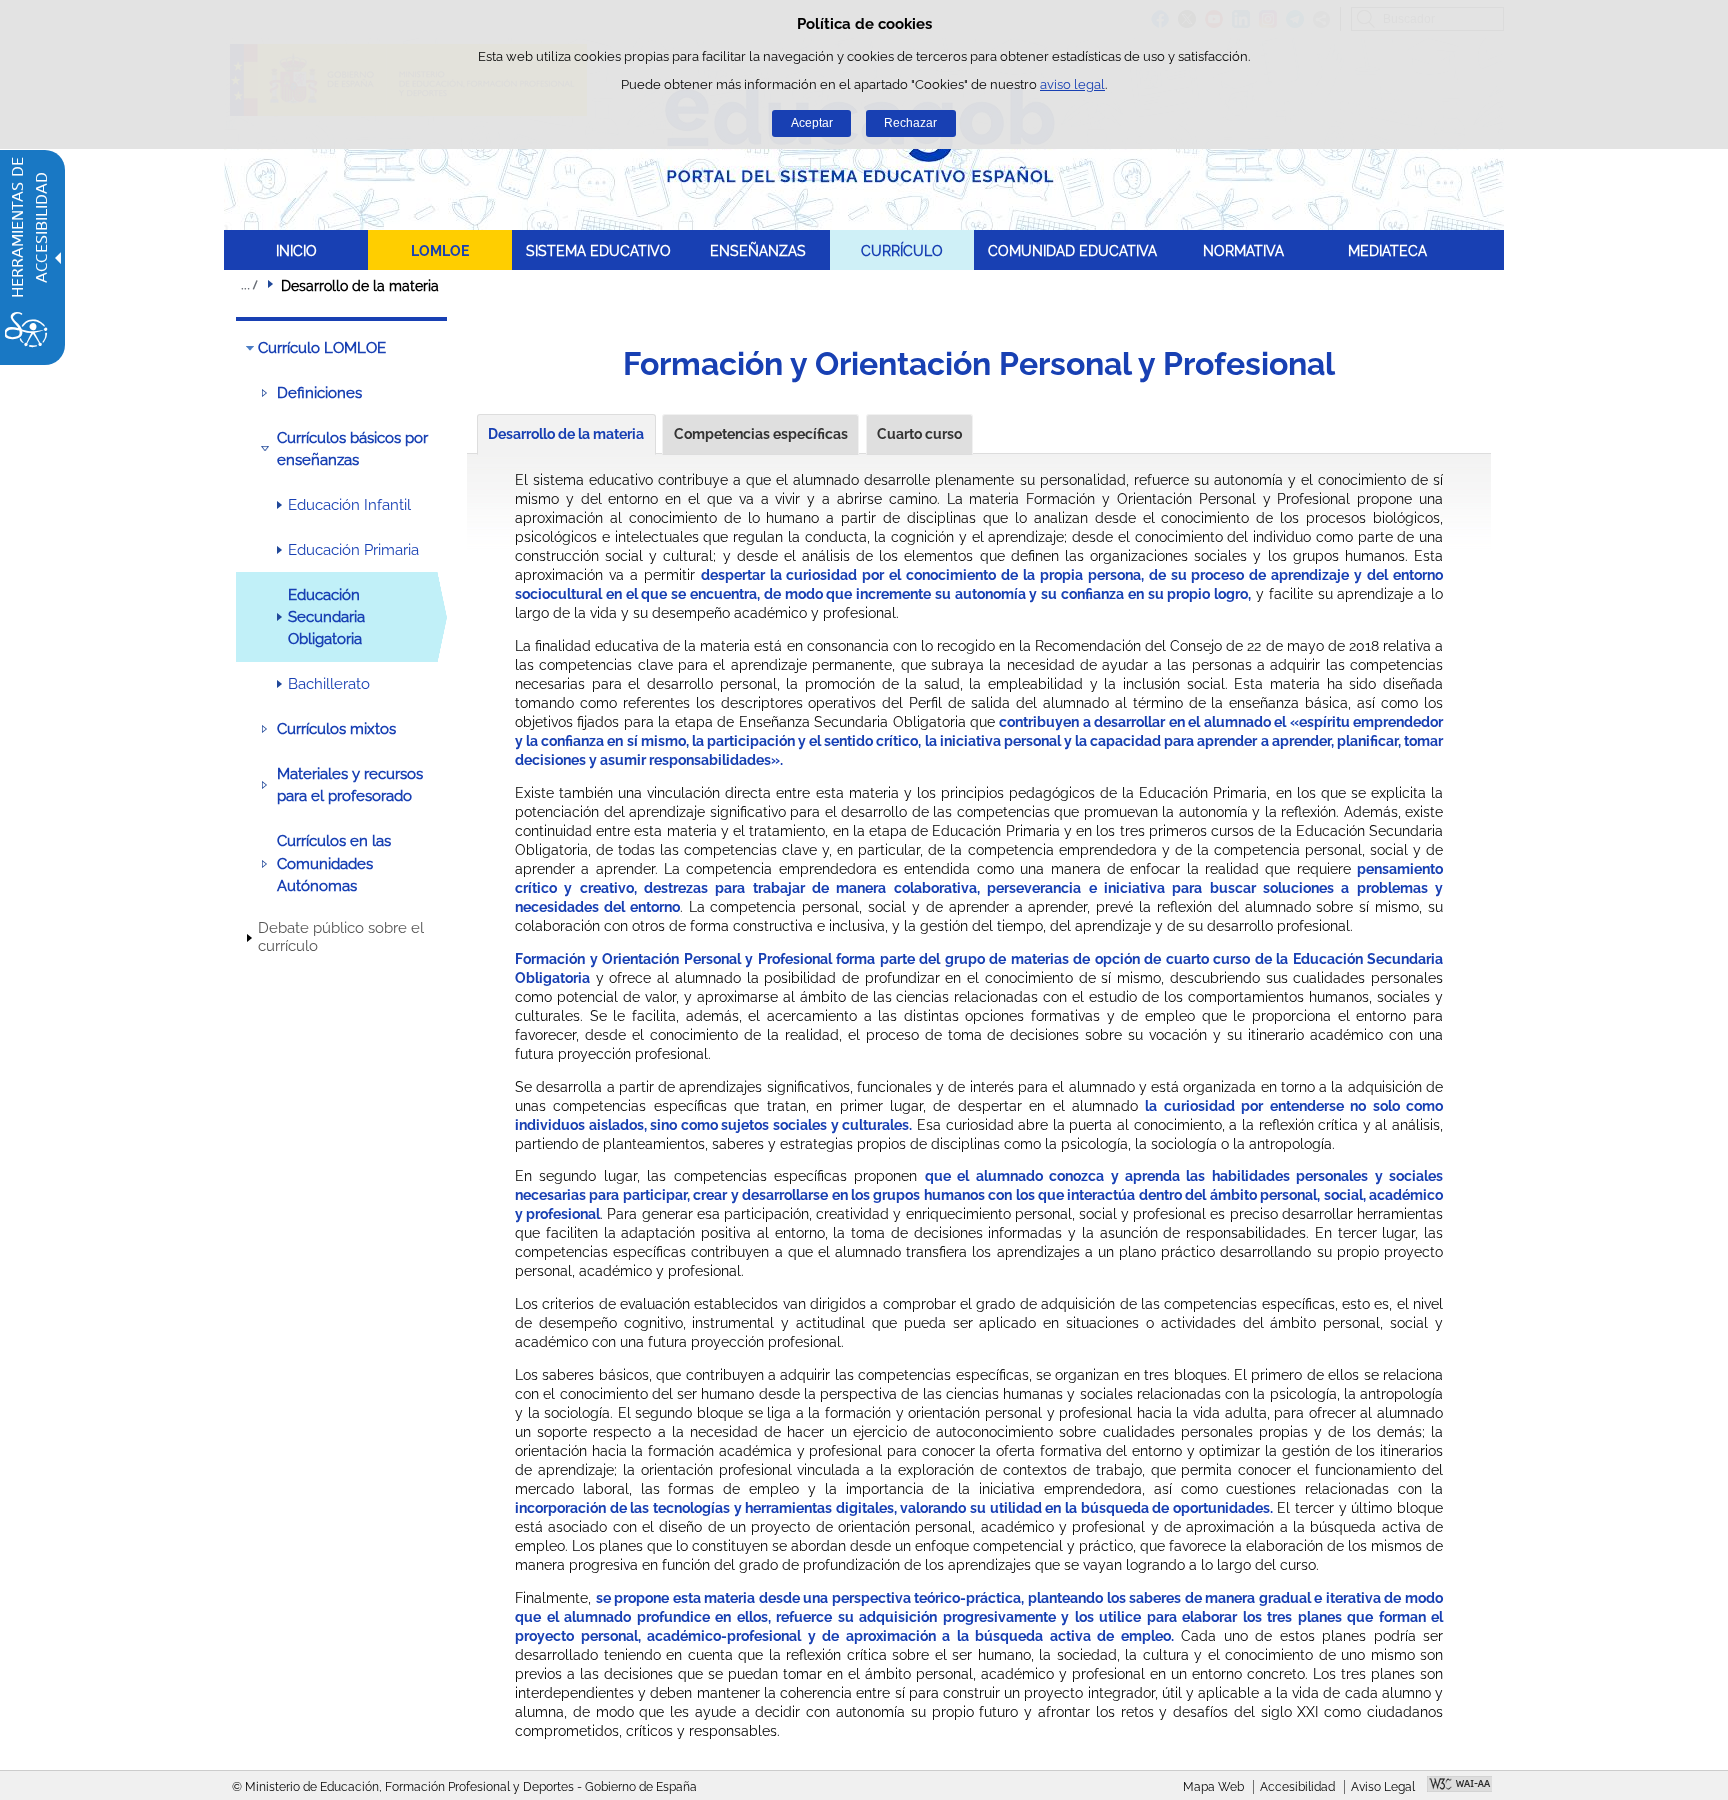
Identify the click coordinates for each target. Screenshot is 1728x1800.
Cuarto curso (919, 434)
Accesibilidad (1297, 1787)
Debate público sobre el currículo (341, 937)
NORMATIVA (1243, 250)
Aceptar (812, 123)
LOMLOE (440, 250)
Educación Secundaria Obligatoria (326, 617)
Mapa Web (1213, 1787)
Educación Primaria (353, 550)
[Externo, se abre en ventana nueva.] (1459, 1786)
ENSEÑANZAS (758, 250)
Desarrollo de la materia (566, 434)
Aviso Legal (1383, 1787)
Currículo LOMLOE (322, 348)
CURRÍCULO (902, 250)
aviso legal (1072, 84)
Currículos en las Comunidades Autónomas (334, 863)
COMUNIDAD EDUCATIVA (1072, 250)
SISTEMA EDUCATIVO (598, 250)
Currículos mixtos (336, 729)
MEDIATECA (1387, 250)
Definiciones (319, 393)
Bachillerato (329, 684)
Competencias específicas (761, 434)
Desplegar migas (249, 285)
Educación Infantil (349, 505)
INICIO (296, 250)
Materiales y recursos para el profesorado (350, 785)
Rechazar (910, 123)
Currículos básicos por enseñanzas (352, 449)
